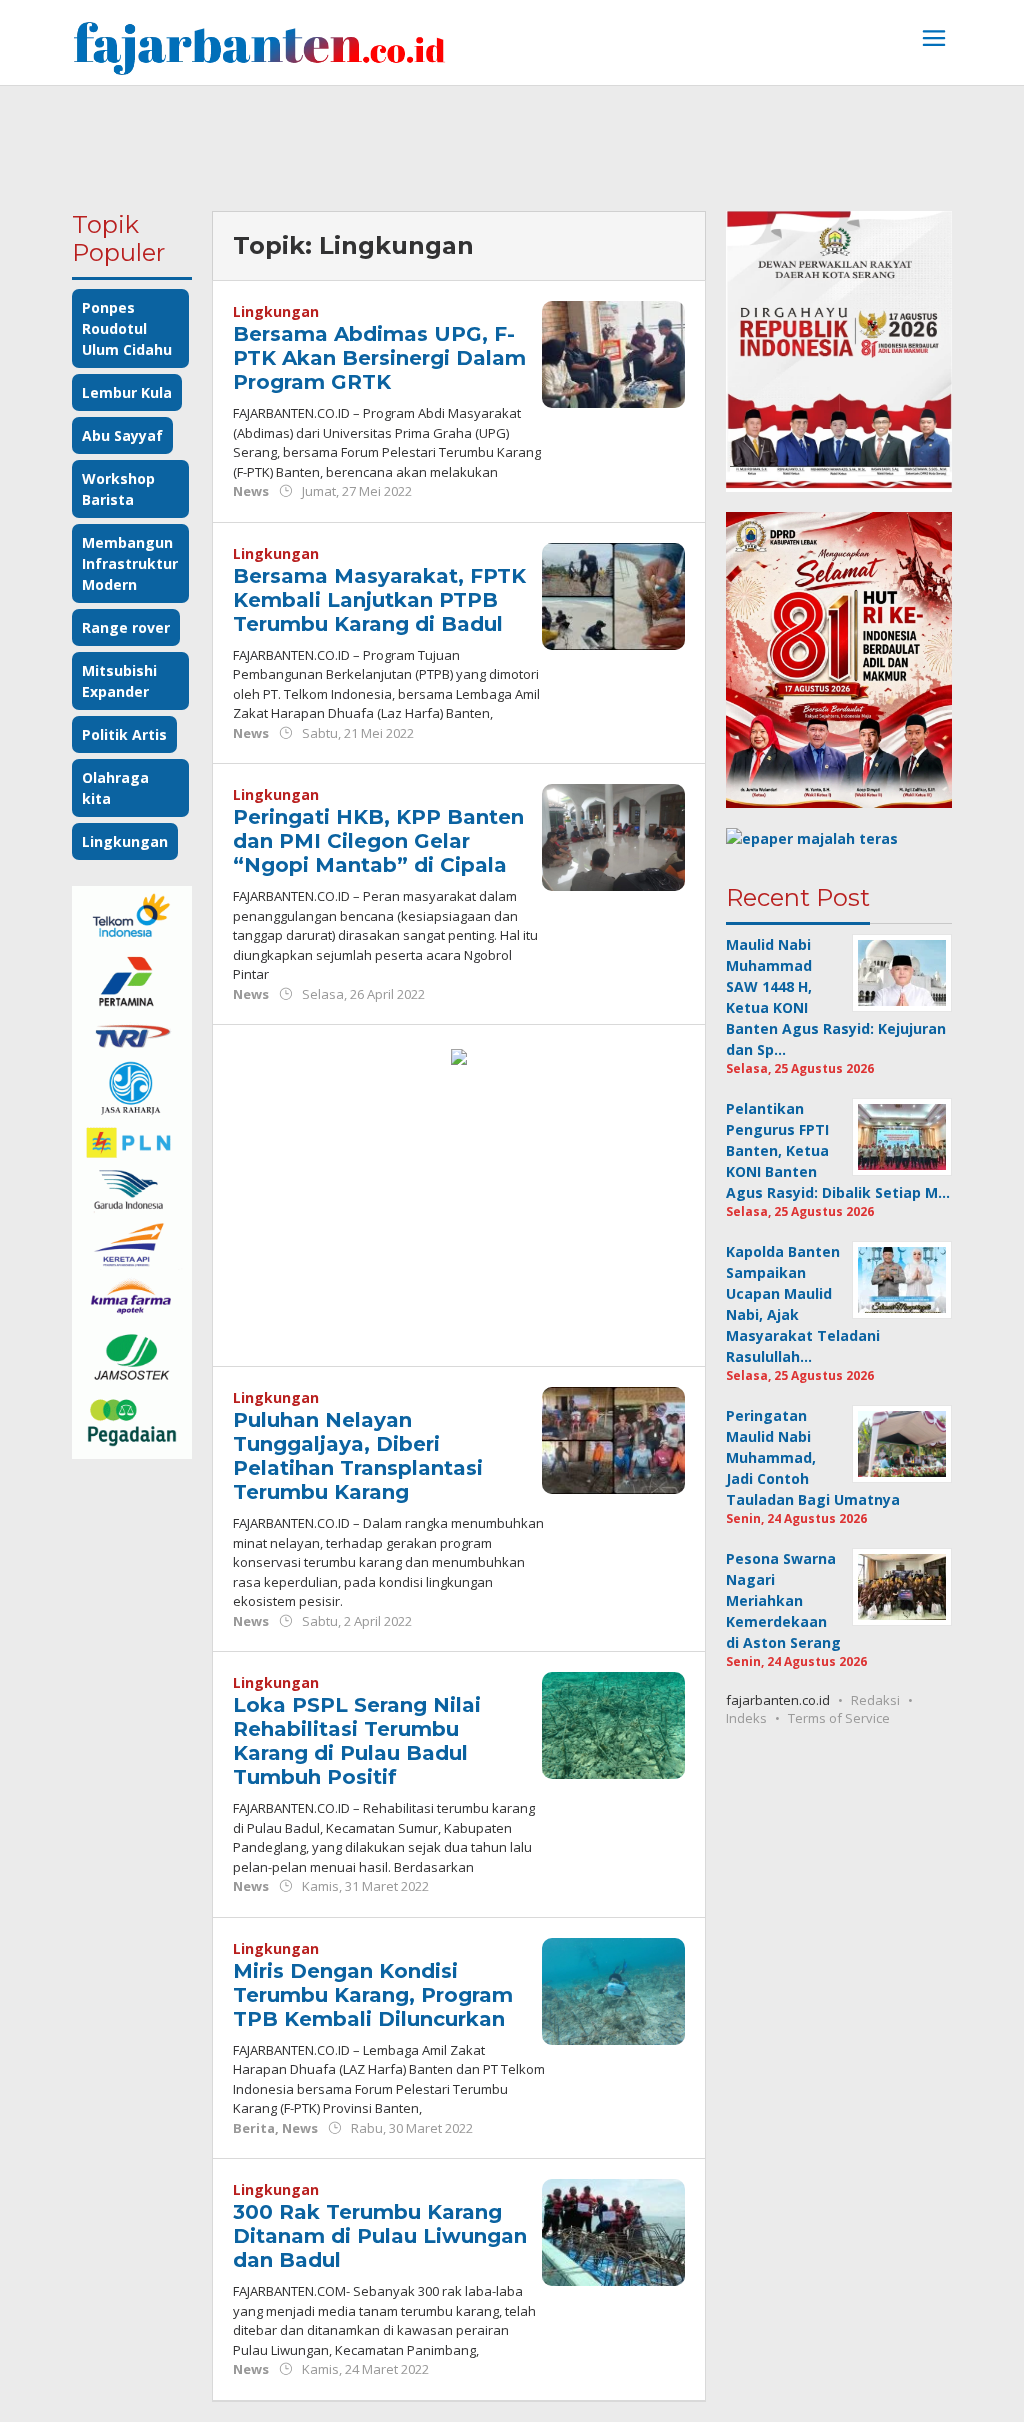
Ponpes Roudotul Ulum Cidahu (127, 328)
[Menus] (934, 40)
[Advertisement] (512, 141)
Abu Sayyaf (122, 435)
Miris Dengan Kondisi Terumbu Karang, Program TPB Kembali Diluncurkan (373, 1995)
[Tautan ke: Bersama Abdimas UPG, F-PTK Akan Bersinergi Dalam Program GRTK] (613, 352)
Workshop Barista (118, 489)
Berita (254, 2128)
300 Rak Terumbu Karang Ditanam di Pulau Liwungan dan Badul (380, 2236)
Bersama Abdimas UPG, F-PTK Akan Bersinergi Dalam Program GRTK (379, 358)
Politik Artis (124, 734)
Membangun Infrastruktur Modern (130, 563)
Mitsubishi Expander (119, 681)
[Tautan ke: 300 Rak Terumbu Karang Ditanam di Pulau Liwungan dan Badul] (613, 2230)
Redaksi (875, 1700)
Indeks (746, 1718)
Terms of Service (839, 1718)
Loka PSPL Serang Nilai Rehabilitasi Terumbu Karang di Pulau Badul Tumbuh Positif (357, 1741)
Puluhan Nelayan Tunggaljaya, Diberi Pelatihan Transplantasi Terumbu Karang (358, 1456)
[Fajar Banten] (259, 47)
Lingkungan (125, 841)
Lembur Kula (127, 392)
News (251, 491)
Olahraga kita (115, 788)
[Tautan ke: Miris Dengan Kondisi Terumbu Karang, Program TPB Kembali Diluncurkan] (613, 1989)
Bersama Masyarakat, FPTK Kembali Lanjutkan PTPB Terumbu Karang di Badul (379, 600)
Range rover (126, 627)
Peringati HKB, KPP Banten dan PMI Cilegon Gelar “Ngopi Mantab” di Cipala (378, 841)
